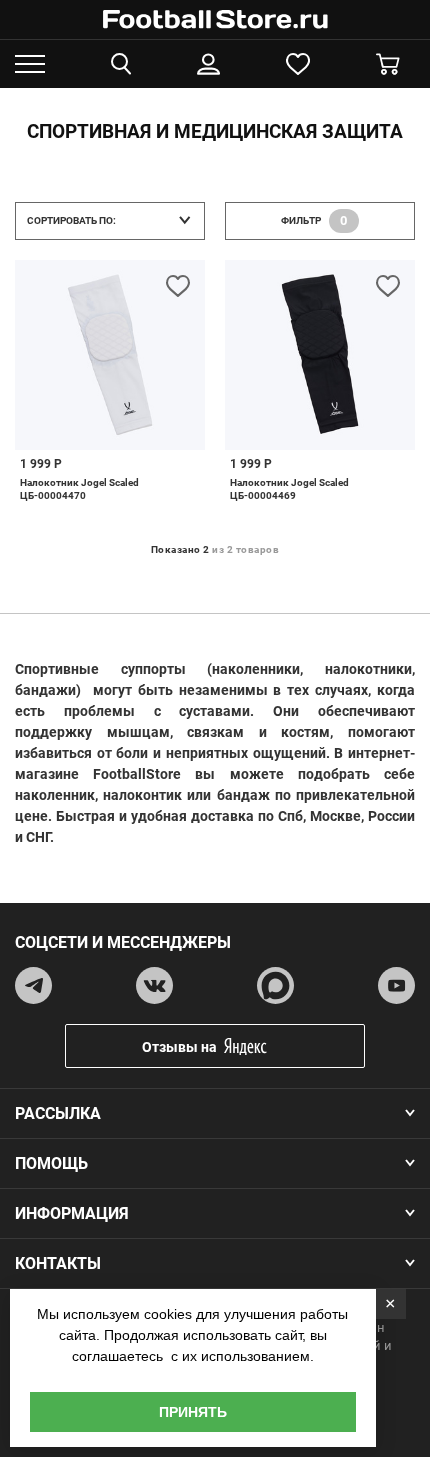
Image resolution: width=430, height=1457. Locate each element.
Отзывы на (179, 1047)
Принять (193, 1412)
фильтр (314, 220)
